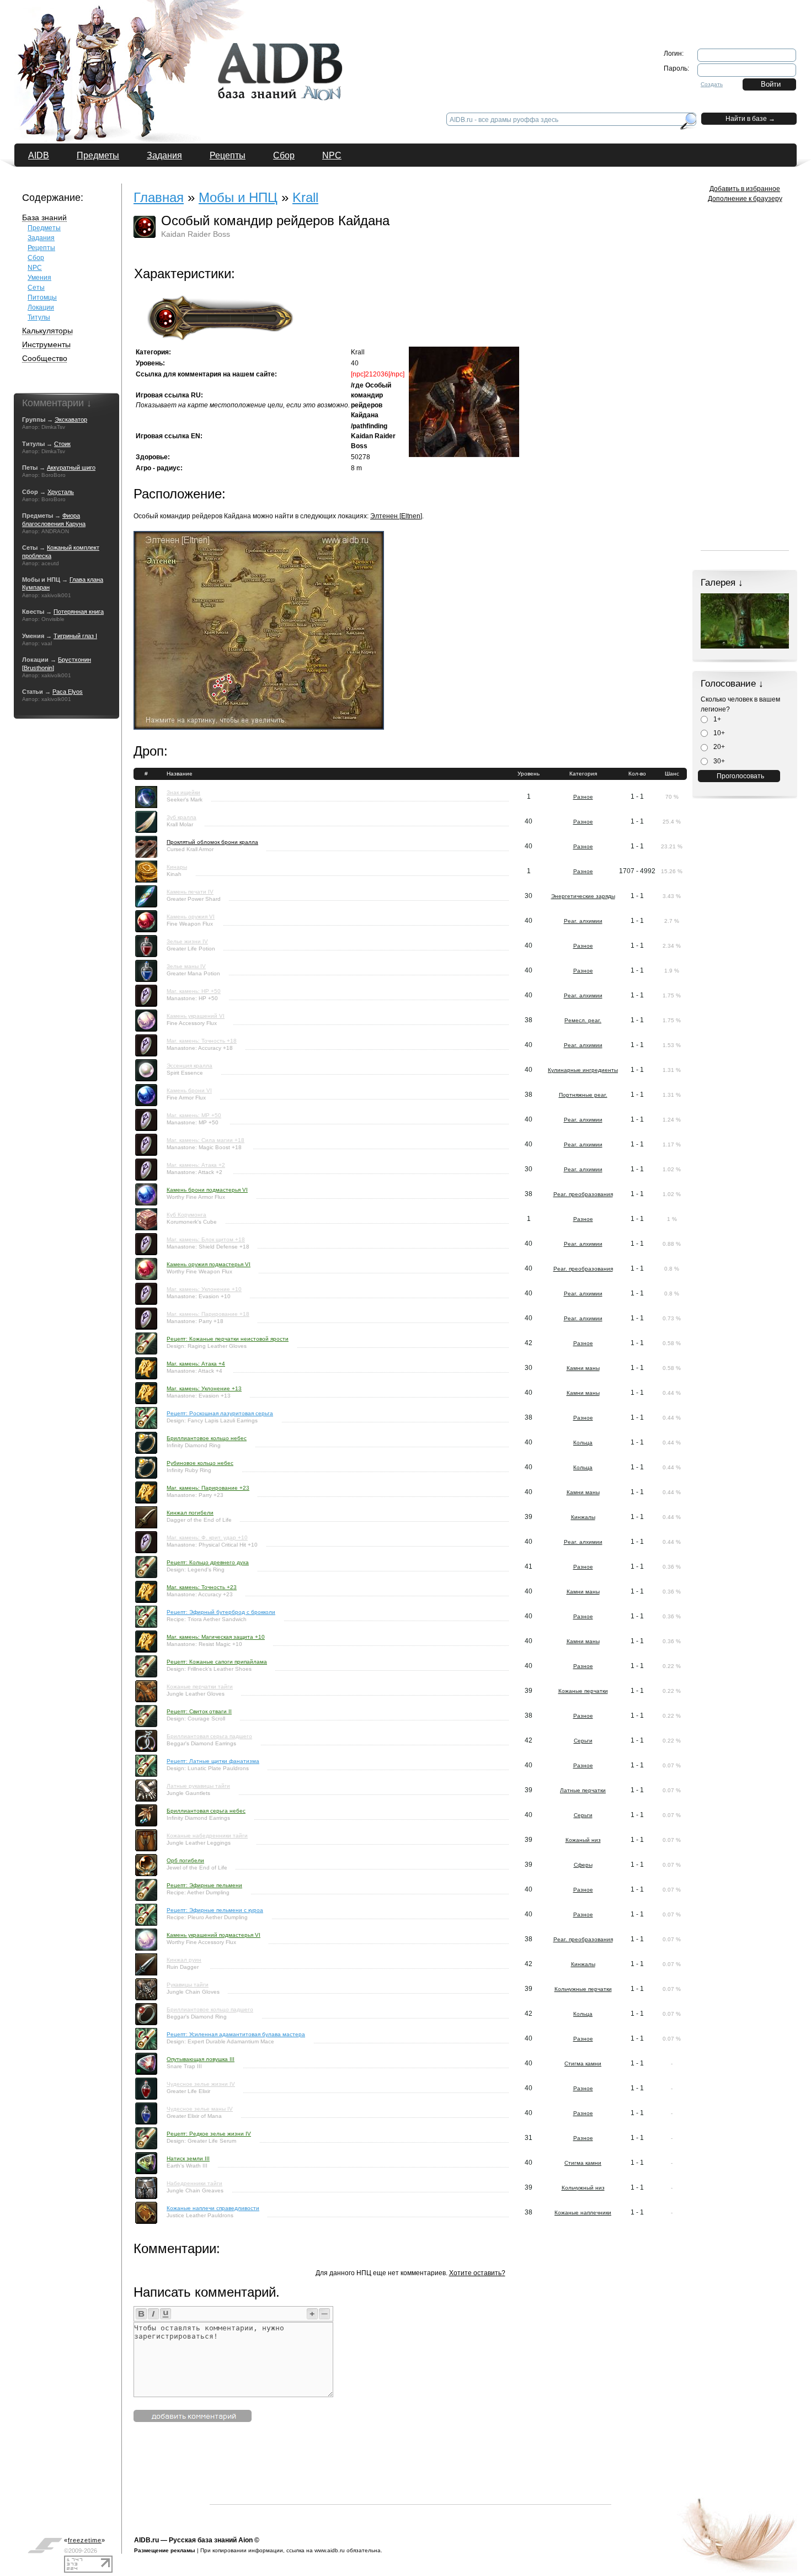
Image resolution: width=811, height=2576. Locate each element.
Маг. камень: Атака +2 (196, 1165)
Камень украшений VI (196, 1016)
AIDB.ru (146, 2540)
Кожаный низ (583, 1840)
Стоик (62, 444)
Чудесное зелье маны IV (200, 2109)
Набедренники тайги (194, 2183)
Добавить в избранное (745, 189)
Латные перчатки (583, 1790)
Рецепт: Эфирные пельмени (204, 1885)
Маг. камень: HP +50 (194, 991)
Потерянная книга (79, 612)
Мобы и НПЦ (238, 197)
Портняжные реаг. (583, 1095)
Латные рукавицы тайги (198, 1786)
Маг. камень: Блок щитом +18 (206, 1239)
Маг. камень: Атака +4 (196, 1364)
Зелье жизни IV (187, 941)
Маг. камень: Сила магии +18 (206, 1140)
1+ (716, 719)
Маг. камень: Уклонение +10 (204, 1289)
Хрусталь (61, 492)
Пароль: (676, 68)
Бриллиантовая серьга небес (206, 1811)
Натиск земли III (188, 2158)
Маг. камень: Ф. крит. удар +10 (207, 1537)
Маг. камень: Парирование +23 (208, 1488)
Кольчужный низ (583, 2188)
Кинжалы (583, 1517)
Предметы (98, 155)
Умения (39, 278)
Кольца (583, 1443)
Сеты (36, 288)
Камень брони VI (189, 1090)
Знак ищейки (183, 792)
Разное (583, 797)
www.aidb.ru (330, 2550)
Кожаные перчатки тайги (200, 1687)
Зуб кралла (182, 817)
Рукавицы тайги (188, 1985)
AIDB (39, 155)
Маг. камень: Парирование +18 (208, 1314)
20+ (718, 747)
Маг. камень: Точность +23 (202, 1587)
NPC (332, 155)
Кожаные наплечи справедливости (213, 2208)
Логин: (674, 54)
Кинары (177, 867)
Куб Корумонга (186, 1215)
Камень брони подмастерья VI (207, 1190)
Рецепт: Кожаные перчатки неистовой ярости (228, 1339)
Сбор (284, 155)
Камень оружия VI (191, 917)
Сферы (583, 1865)
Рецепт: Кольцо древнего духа (208, 1562)
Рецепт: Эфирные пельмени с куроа (215, 1910)
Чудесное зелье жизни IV (201, 2084)
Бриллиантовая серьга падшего (209, 1736)
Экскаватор (71, 419)
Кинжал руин (184, 1960)
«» (85, 2540)
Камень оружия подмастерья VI (209, 1264)
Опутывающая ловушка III (201, 2059)
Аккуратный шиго (71, 468)
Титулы (39, 317)
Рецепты (228, 155)
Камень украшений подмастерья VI (214, 1935)
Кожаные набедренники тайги (207, 1836)
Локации (41, 307)
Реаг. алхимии (583, 921)
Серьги (583, 1741)
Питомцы (42, 298)
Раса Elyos (68, 692)
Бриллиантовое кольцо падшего (210, 2009)
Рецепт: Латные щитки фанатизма (213, 1761)
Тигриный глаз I (75, 636)
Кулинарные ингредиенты (583, 1070)
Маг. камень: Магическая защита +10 (216, 1637)
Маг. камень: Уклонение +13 (204, 1388)
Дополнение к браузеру (745, 199)
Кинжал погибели (190, 1513)
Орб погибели (185, 1860)
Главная (159, 197)
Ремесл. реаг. (583, 1020)
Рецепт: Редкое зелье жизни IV (209, 2134)
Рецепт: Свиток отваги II (199, 1711)
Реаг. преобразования (583, 1194)
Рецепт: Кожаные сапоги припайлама (217, 1662)
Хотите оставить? (477, 2273)
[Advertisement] (410, 2479)
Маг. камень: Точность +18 (202, 1041)
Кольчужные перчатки (583, 1989)
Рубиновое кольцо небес (200, 1463)
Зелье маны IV (186, 966)
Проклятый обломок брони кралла (212, 842)
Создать (712, 84)
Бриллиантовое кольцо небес (207, 1438)
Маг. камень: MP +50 (194, 1115)
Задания (164, 155)
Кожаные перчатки (583, 1691)
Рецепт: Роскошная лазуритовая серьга (220, 1413)
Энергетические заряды (583, 896)
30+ (718, 761)
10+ (718, 733)
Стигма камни (583, 2064)
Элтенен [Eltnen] (396, 516)
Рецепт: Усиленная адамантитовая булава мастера (236, 2034)
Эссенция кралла (190, 1066)
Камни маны (583, 1368)
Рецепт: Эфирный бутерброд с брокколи (221, 1612)
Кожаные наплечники (583, 2213)
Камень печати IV (190, 892)
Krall (305, 197)
